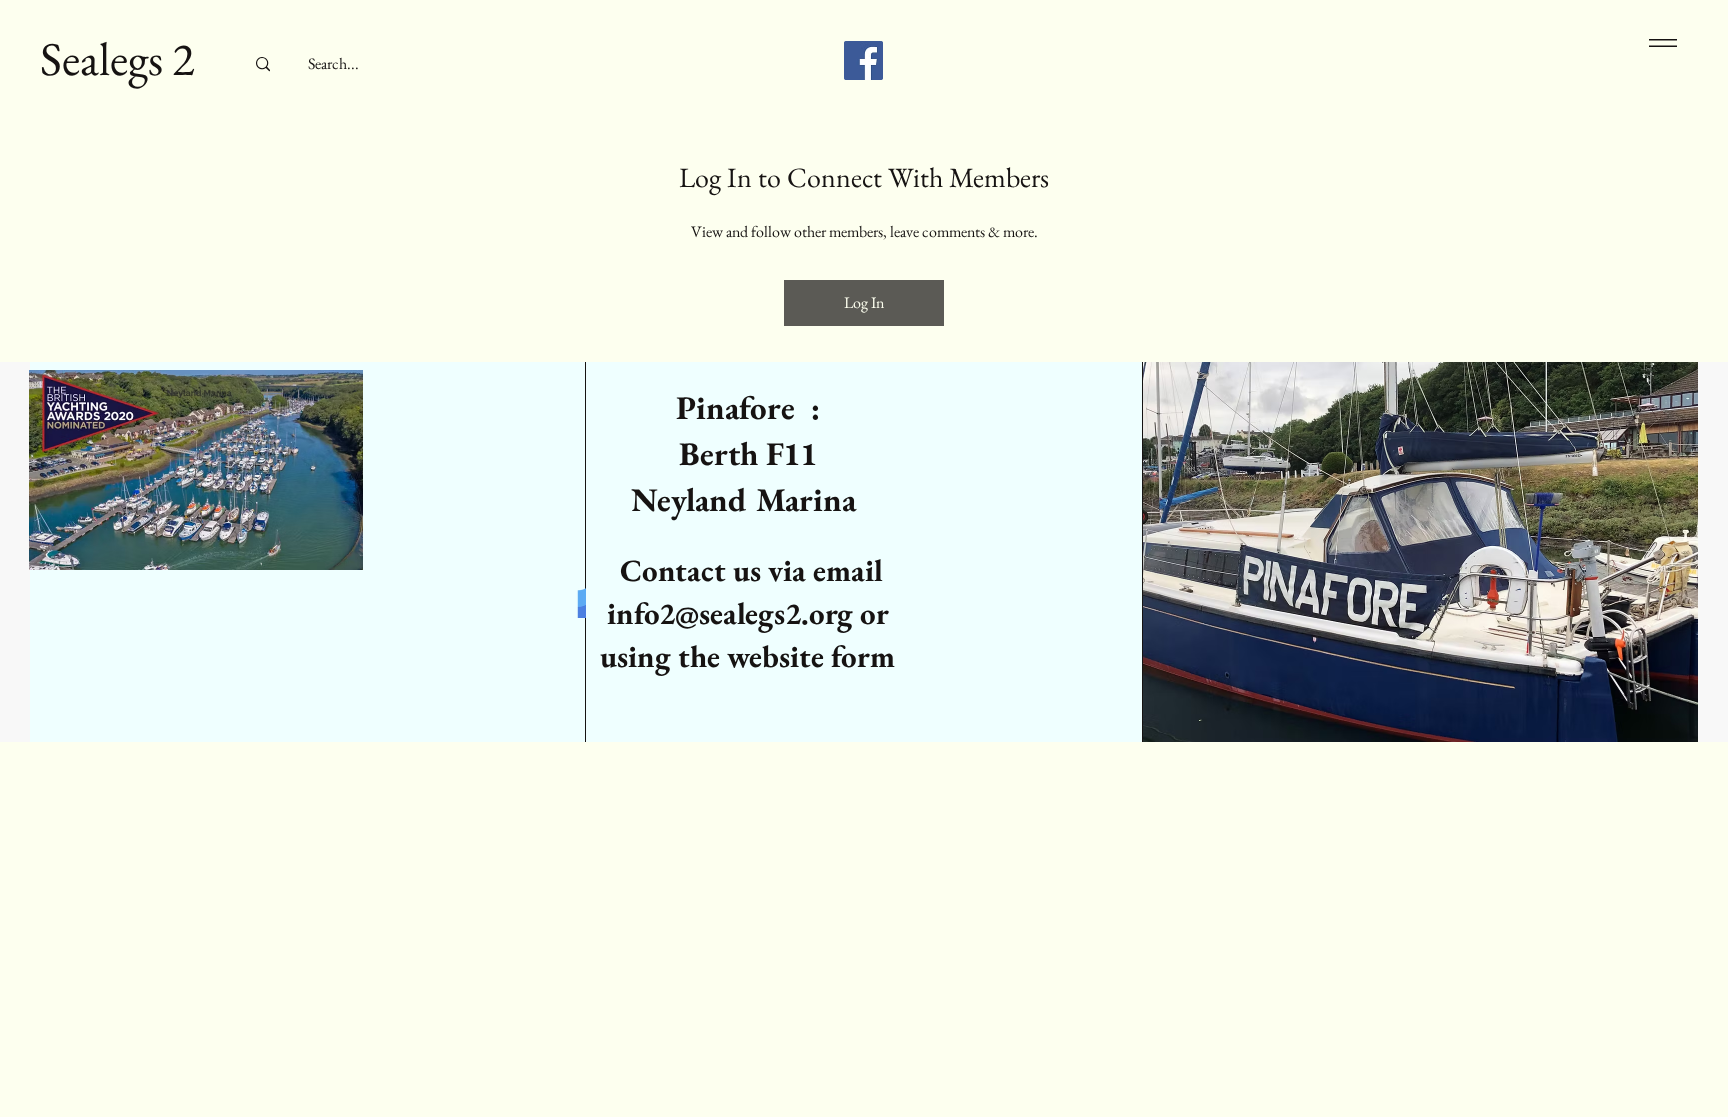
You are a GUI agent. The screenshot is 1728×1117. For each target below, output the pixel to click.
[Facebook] (863, 60)
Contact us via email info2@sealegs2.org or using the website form (747, 613)
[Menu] (1659, 42)
